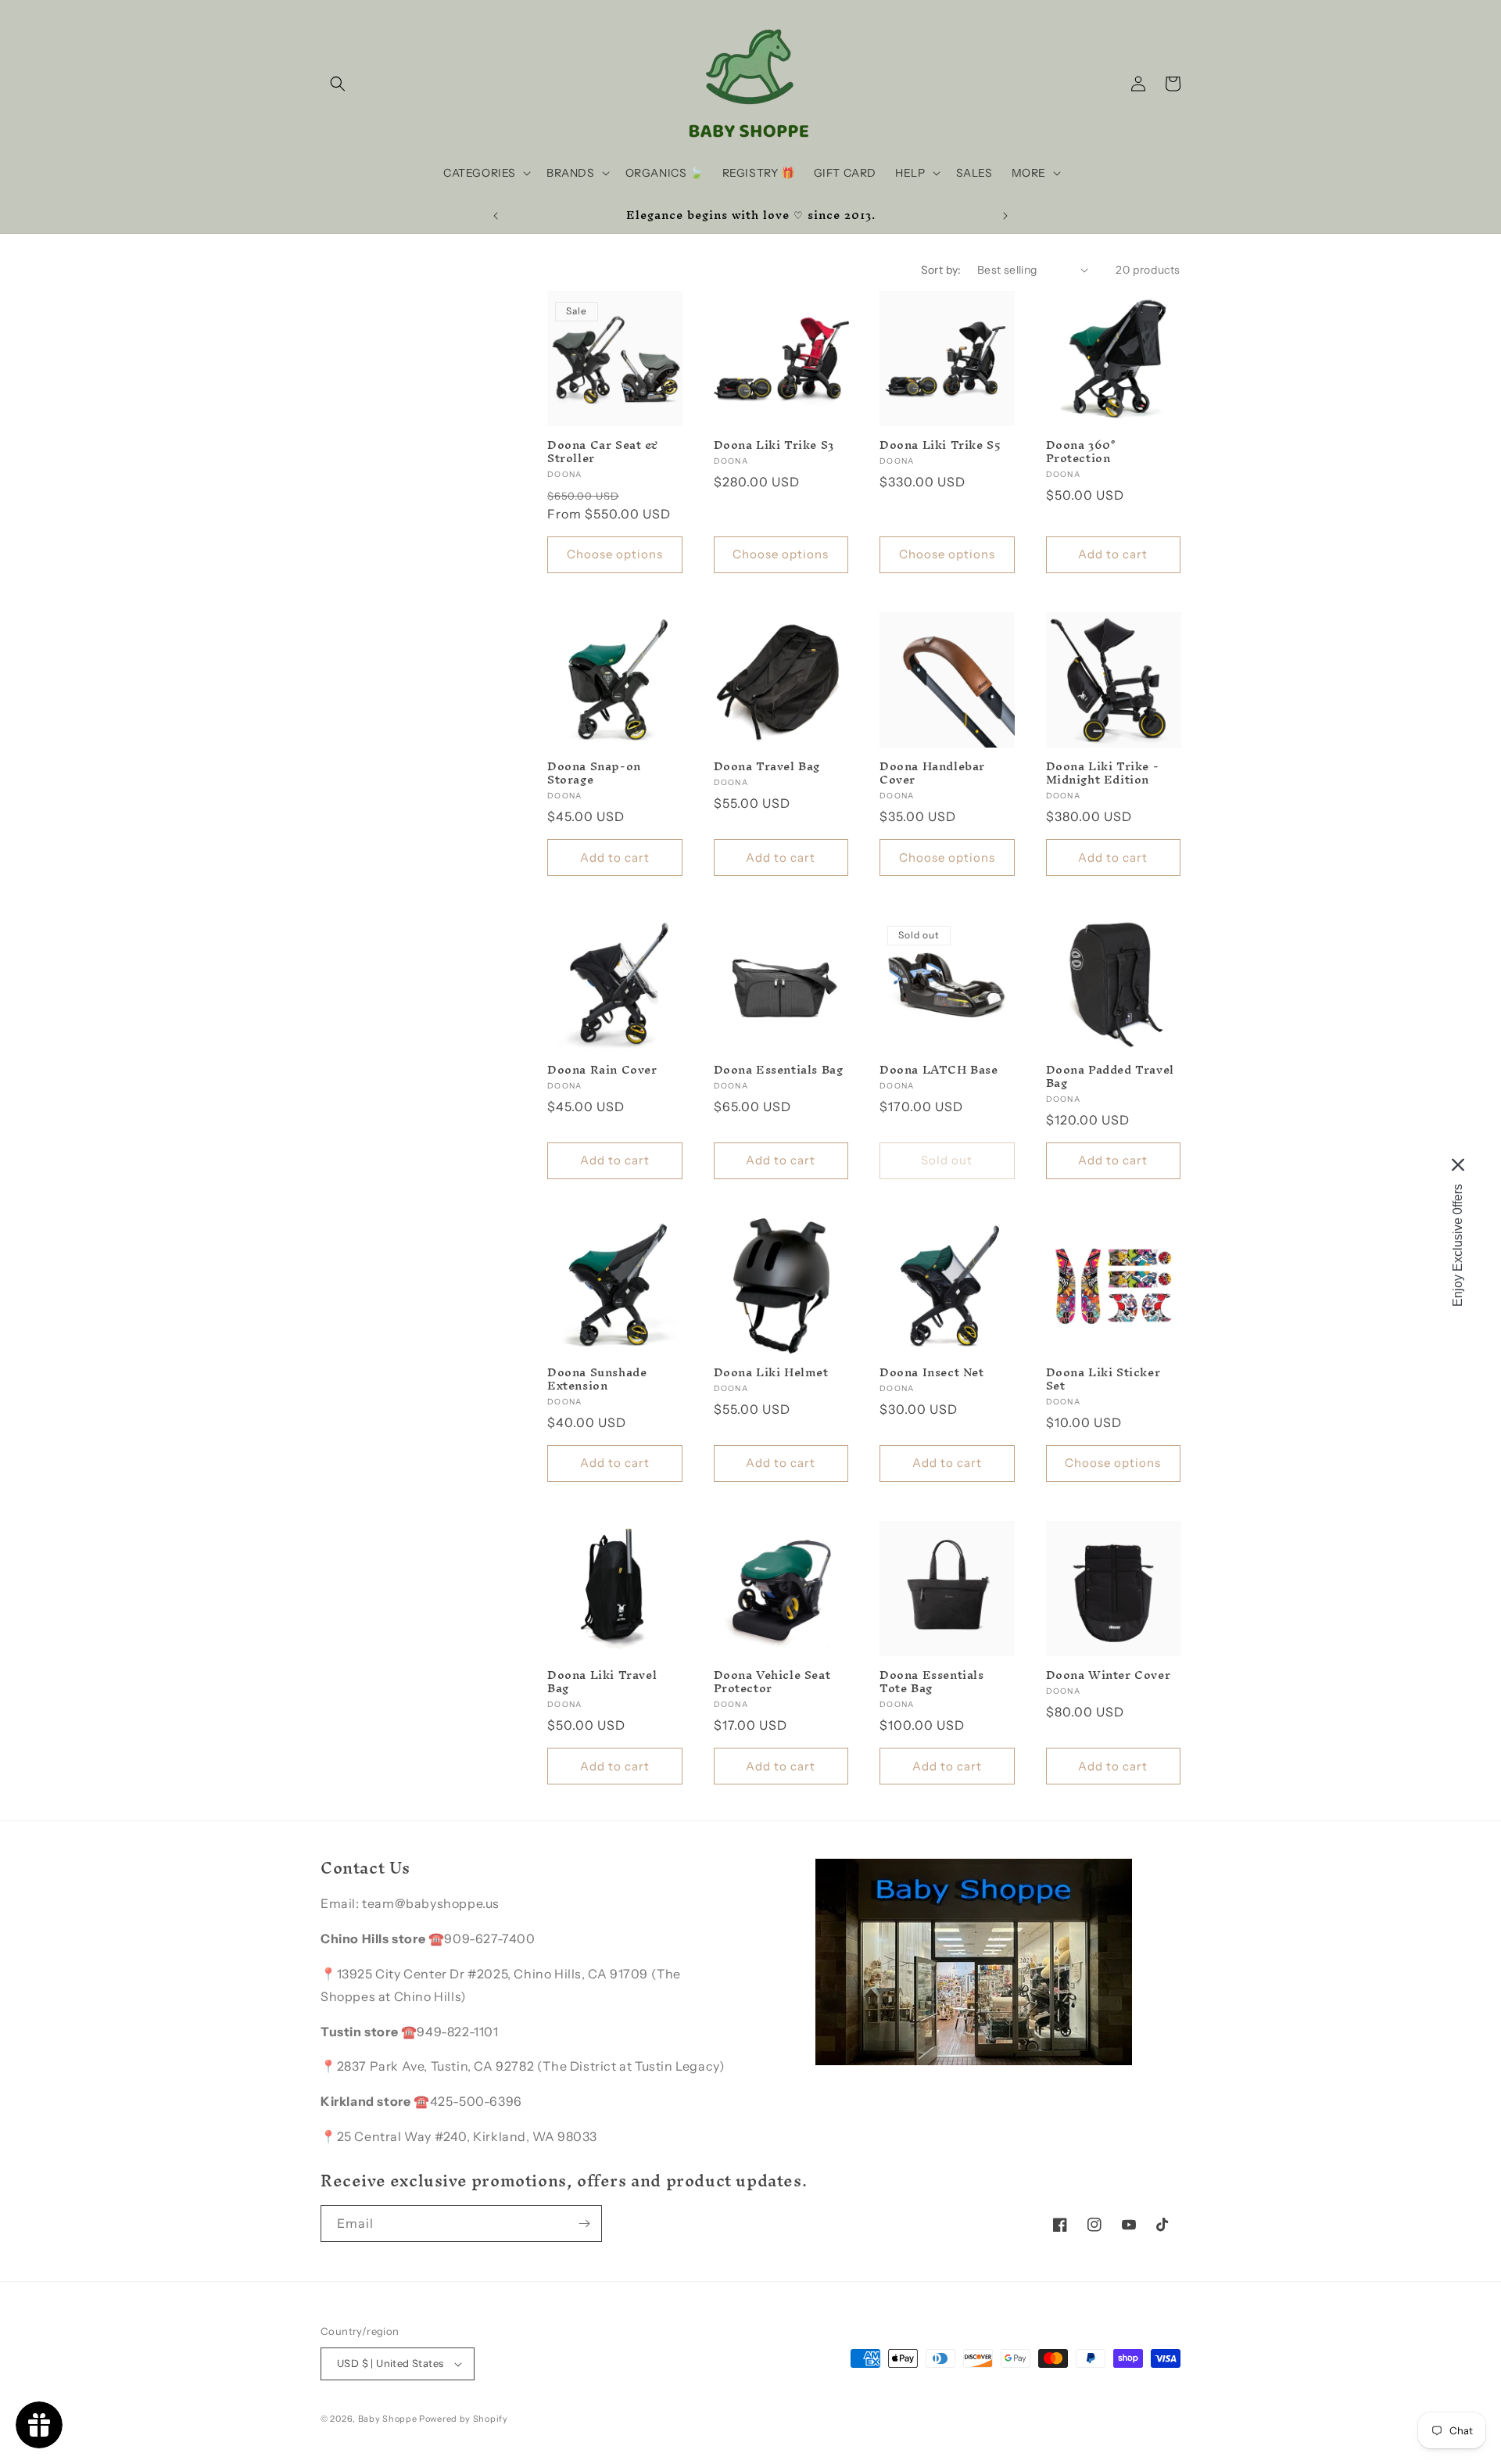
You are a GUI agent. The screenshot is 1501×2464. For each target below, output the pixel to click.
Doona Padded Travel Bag (1110, 1077)
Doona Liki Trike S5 (940, 445)
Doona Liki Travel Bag (602, 1682)
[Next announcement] (1005, 216)
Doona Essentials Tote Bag (932, 1682)
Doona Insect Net (932, 1373)
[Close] (1458, 1164)
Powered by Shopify (464, 2419)
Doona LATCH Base (939, 1070)
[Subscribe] (584, 2224)
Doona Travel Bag (767, 767)
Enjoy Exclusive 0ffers (1458, 1245)
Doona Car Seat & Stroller (603, 452)
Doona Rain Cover (602, 1070)
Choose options (615, 554)
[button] (338, 84)
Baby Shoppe (388, 2419)
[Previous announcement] (496, 216)
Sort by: (941, 270)
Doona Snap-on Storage (594, 773)
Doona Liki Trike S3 (774, 445)
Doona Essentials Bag (779, 1070)
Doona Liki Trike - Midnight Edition (1103, 773)
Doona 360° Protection (1081, 452)
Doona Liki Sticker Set (1103, 1379)
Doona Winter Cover (1109, 1675)
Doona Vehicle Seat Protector (772, 1682)
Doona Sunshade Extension (597, 1379)
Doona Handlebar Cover (932, 773)
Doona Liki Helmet (771, 1373)
